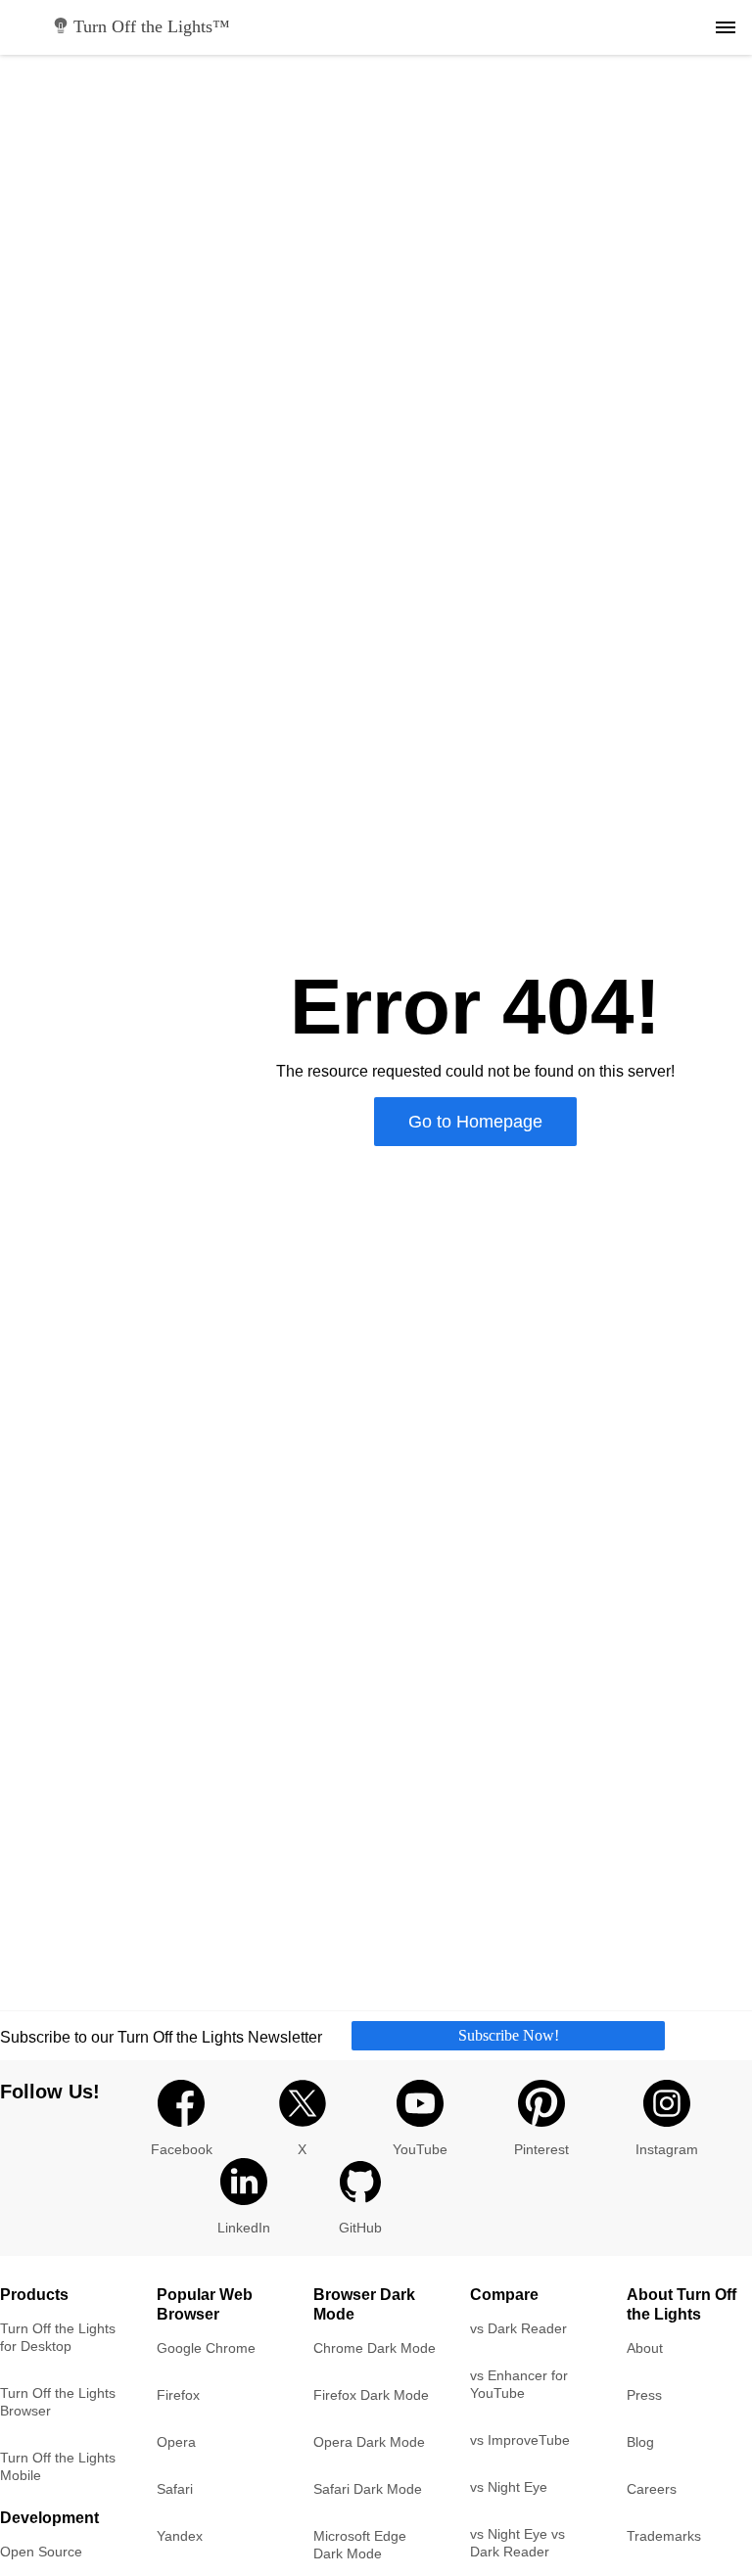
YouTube (420, 2149)
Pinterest (541, 2149)
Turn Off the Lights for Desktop (58, 2337)
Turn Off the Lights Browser (58, 2402)
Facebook (182, 2149)
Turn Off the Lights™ (152, 26)
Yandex (180, 2536)
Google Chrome (206, 2348)
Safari (175, 2489)
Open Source (41, 2552)
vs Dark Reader (518, 2328)
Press (644, 2395)
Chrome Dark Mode (375, 2348)
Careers (652, 2489)
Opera (176, 2442)
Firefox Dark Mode (371, 2395)
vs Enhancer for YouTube (519, 2384)
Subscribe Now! (509, 2035)
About (645, 2348)
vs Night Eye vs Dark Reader (517, 2543)
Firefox (178, 2395)
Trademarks (664, 2536)
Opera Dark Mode (369, 2442)
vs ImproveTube (520, 2440)
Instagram (667, 2149)
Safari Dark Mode (368, 2489)
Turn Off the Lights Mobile (58, 2466)
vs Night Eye (509, 2487)
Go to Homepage (475, 1122)
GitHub (360, 2228)
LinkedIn (244, 2228)
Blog (640, 2442)
